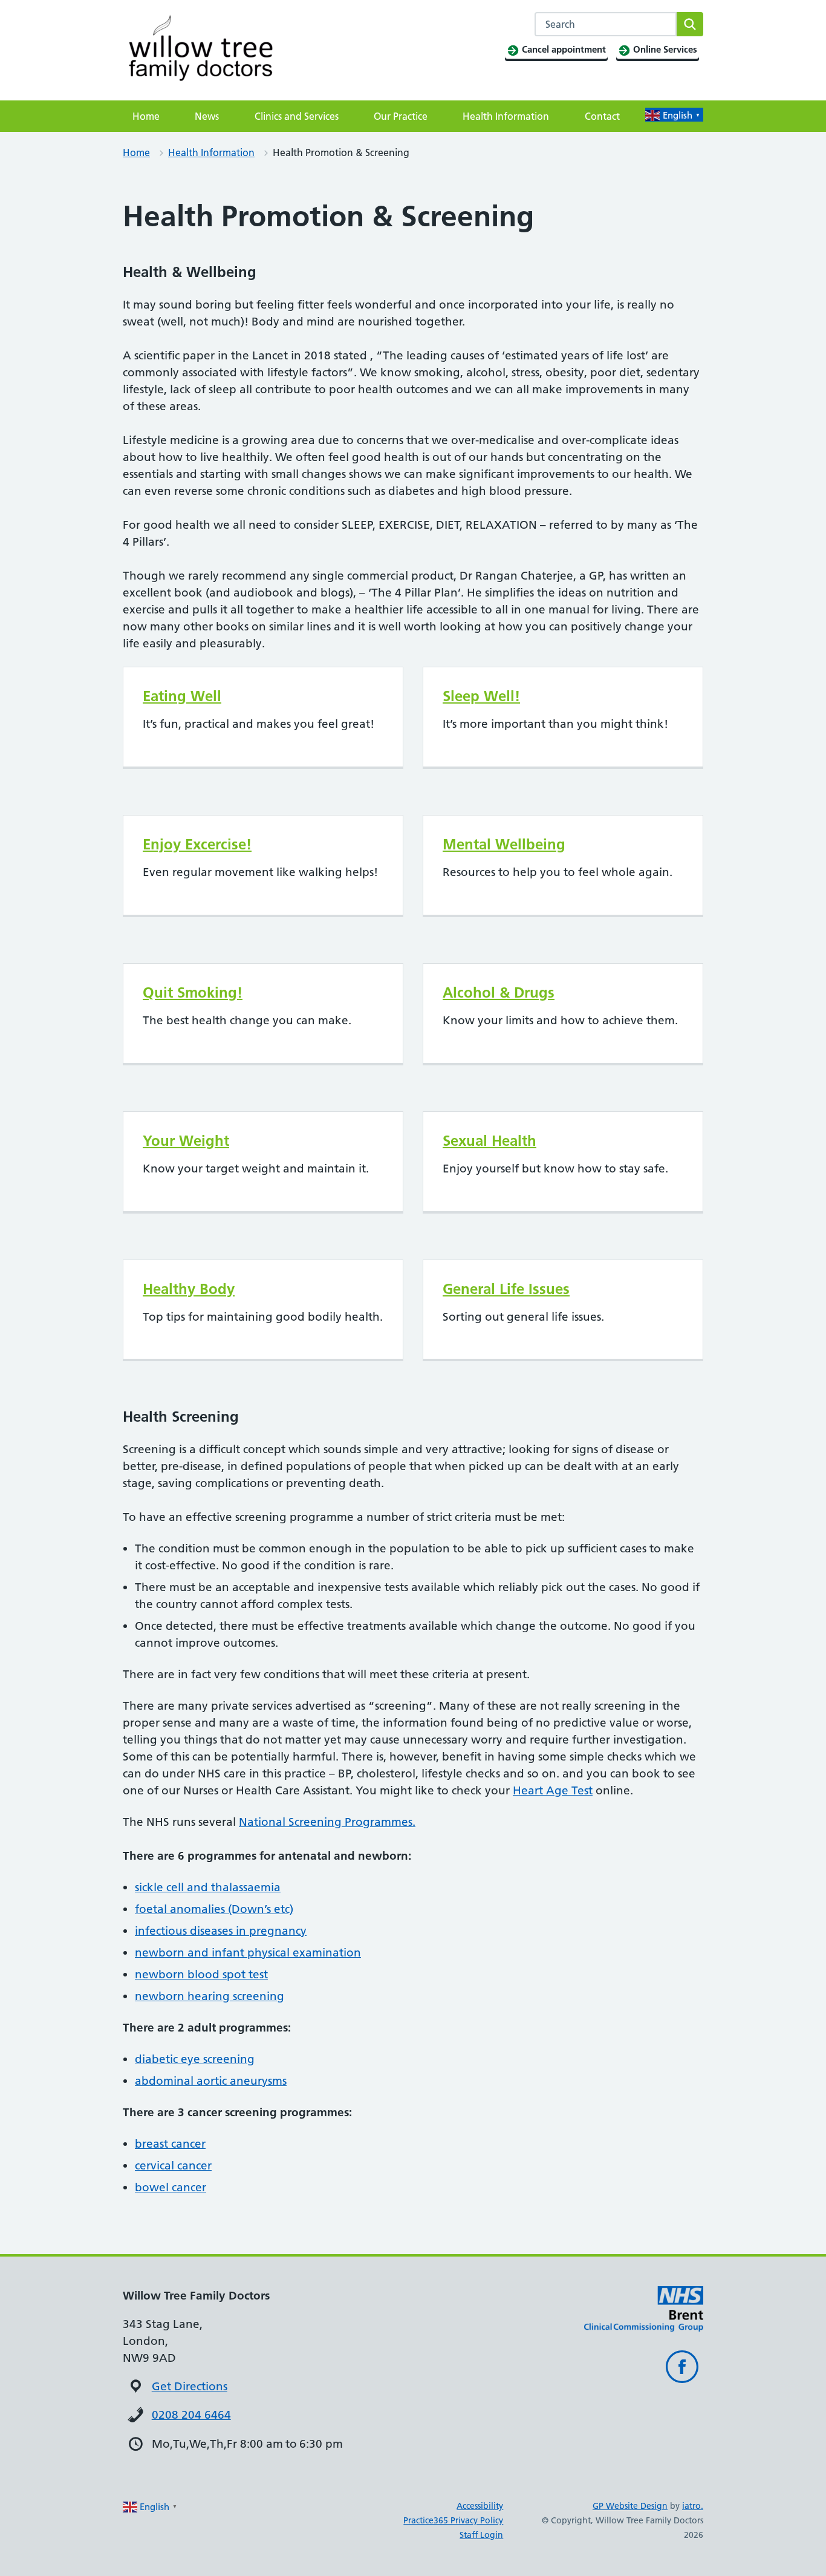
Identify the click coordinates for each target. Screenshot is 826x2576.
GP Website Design (630, 2506)
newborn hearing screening (210, 1996)
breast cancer (170, 2144)
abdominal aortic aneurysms (211, 2081)
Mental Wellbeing (504, 844)
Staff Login (481, 2535)
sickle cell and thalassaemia (208, 1887)
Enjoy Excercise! (197, 844)
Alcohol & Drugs (499, 992)
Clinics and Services (297, 116)
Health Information (506, 116)
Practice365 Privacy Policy (453, 2520)
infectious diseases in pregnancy (221, 1931)
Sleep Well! (481, 696)
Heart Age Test (553, 1790)
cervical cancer (173, 2166)
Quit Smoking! (193, 992)
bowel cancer (171, 2187)
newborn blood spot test (201, 1974)
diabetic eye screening (195, 2059)
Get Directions (190, 2386)
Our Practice (401, 116)
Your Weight (186, 1141)
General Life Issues (506, 1289)
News (207, 116)
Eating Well (182, 696)
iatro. (693, 2506)
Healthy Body (189, 1289)
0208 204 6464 (191, 2415)
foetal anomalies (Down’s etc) (214, 1909)
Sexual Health (489, 1141)
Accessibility (480, 2506)
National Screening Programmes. (327, 1822)
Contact (602, 116)
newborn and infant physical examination (248, 1953)
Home (146, 116)
